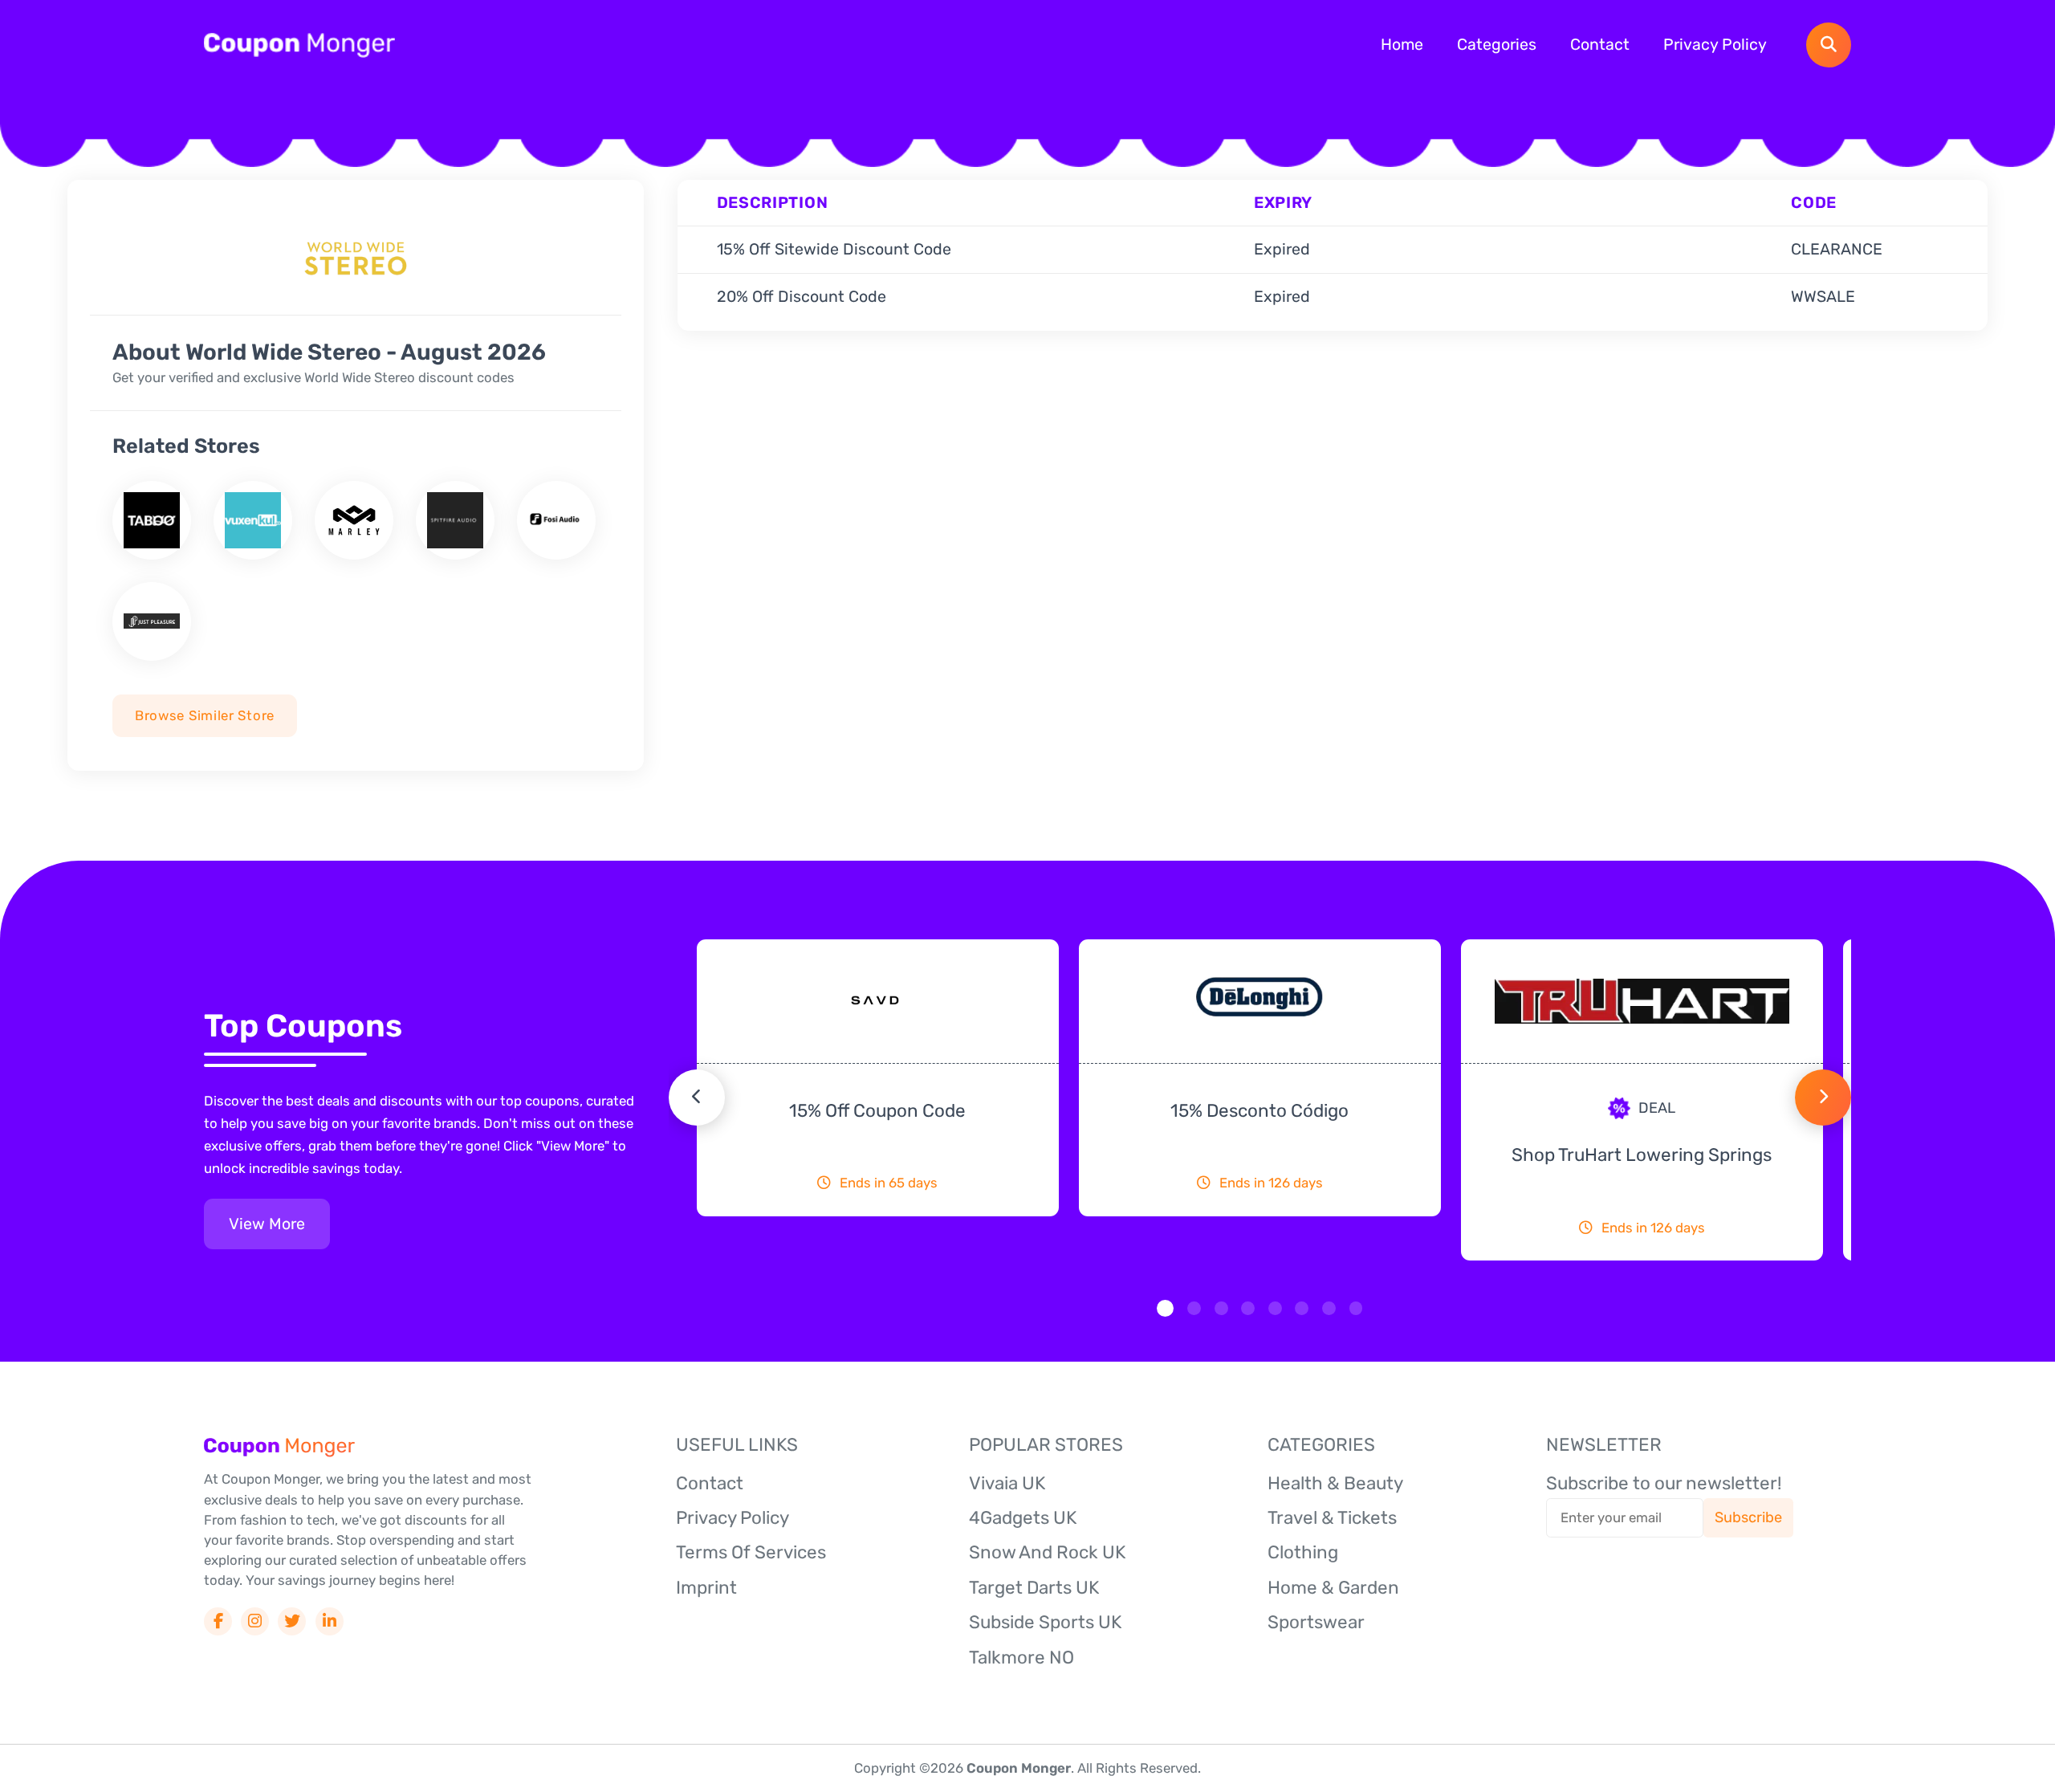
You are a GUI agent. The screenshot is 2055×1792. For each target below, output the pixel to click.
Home (1402, 45)
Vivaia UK (1007, 1483)
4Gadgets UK (1023, 1518)
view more (267, 1224)
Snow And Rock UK (1047, 1552)
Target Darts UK (1034, 1588)
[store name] (152, 520)
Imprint (706, 1588)
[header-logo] (299, 44)
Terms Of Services (751, 1552)
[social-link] (218, 1621)
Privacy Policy (1715, 45)
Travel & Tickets (1332, 1518)
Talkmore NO (1021, 1658)
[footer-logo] (279, 1446)
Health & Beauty (1335, 1483)
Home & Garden (1333, 1588)
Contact (1600, 45)
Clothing (1303, 1552)
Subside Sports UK (1045, 1622)
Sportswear (1316, 1622)
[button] (1165, 1308)
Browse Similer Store (205, 715)
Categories (1497, 45)
